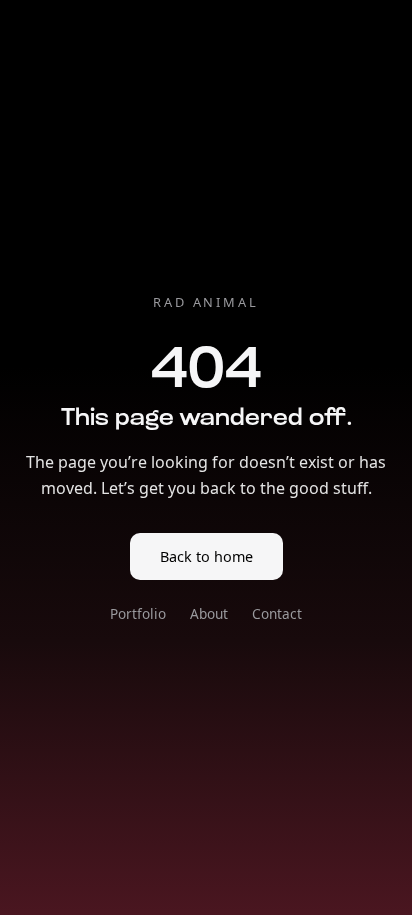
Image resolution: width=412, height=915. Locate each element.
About (209, 613)
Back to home (206, 556)
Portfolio (138, 613)
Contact (277, 613)
